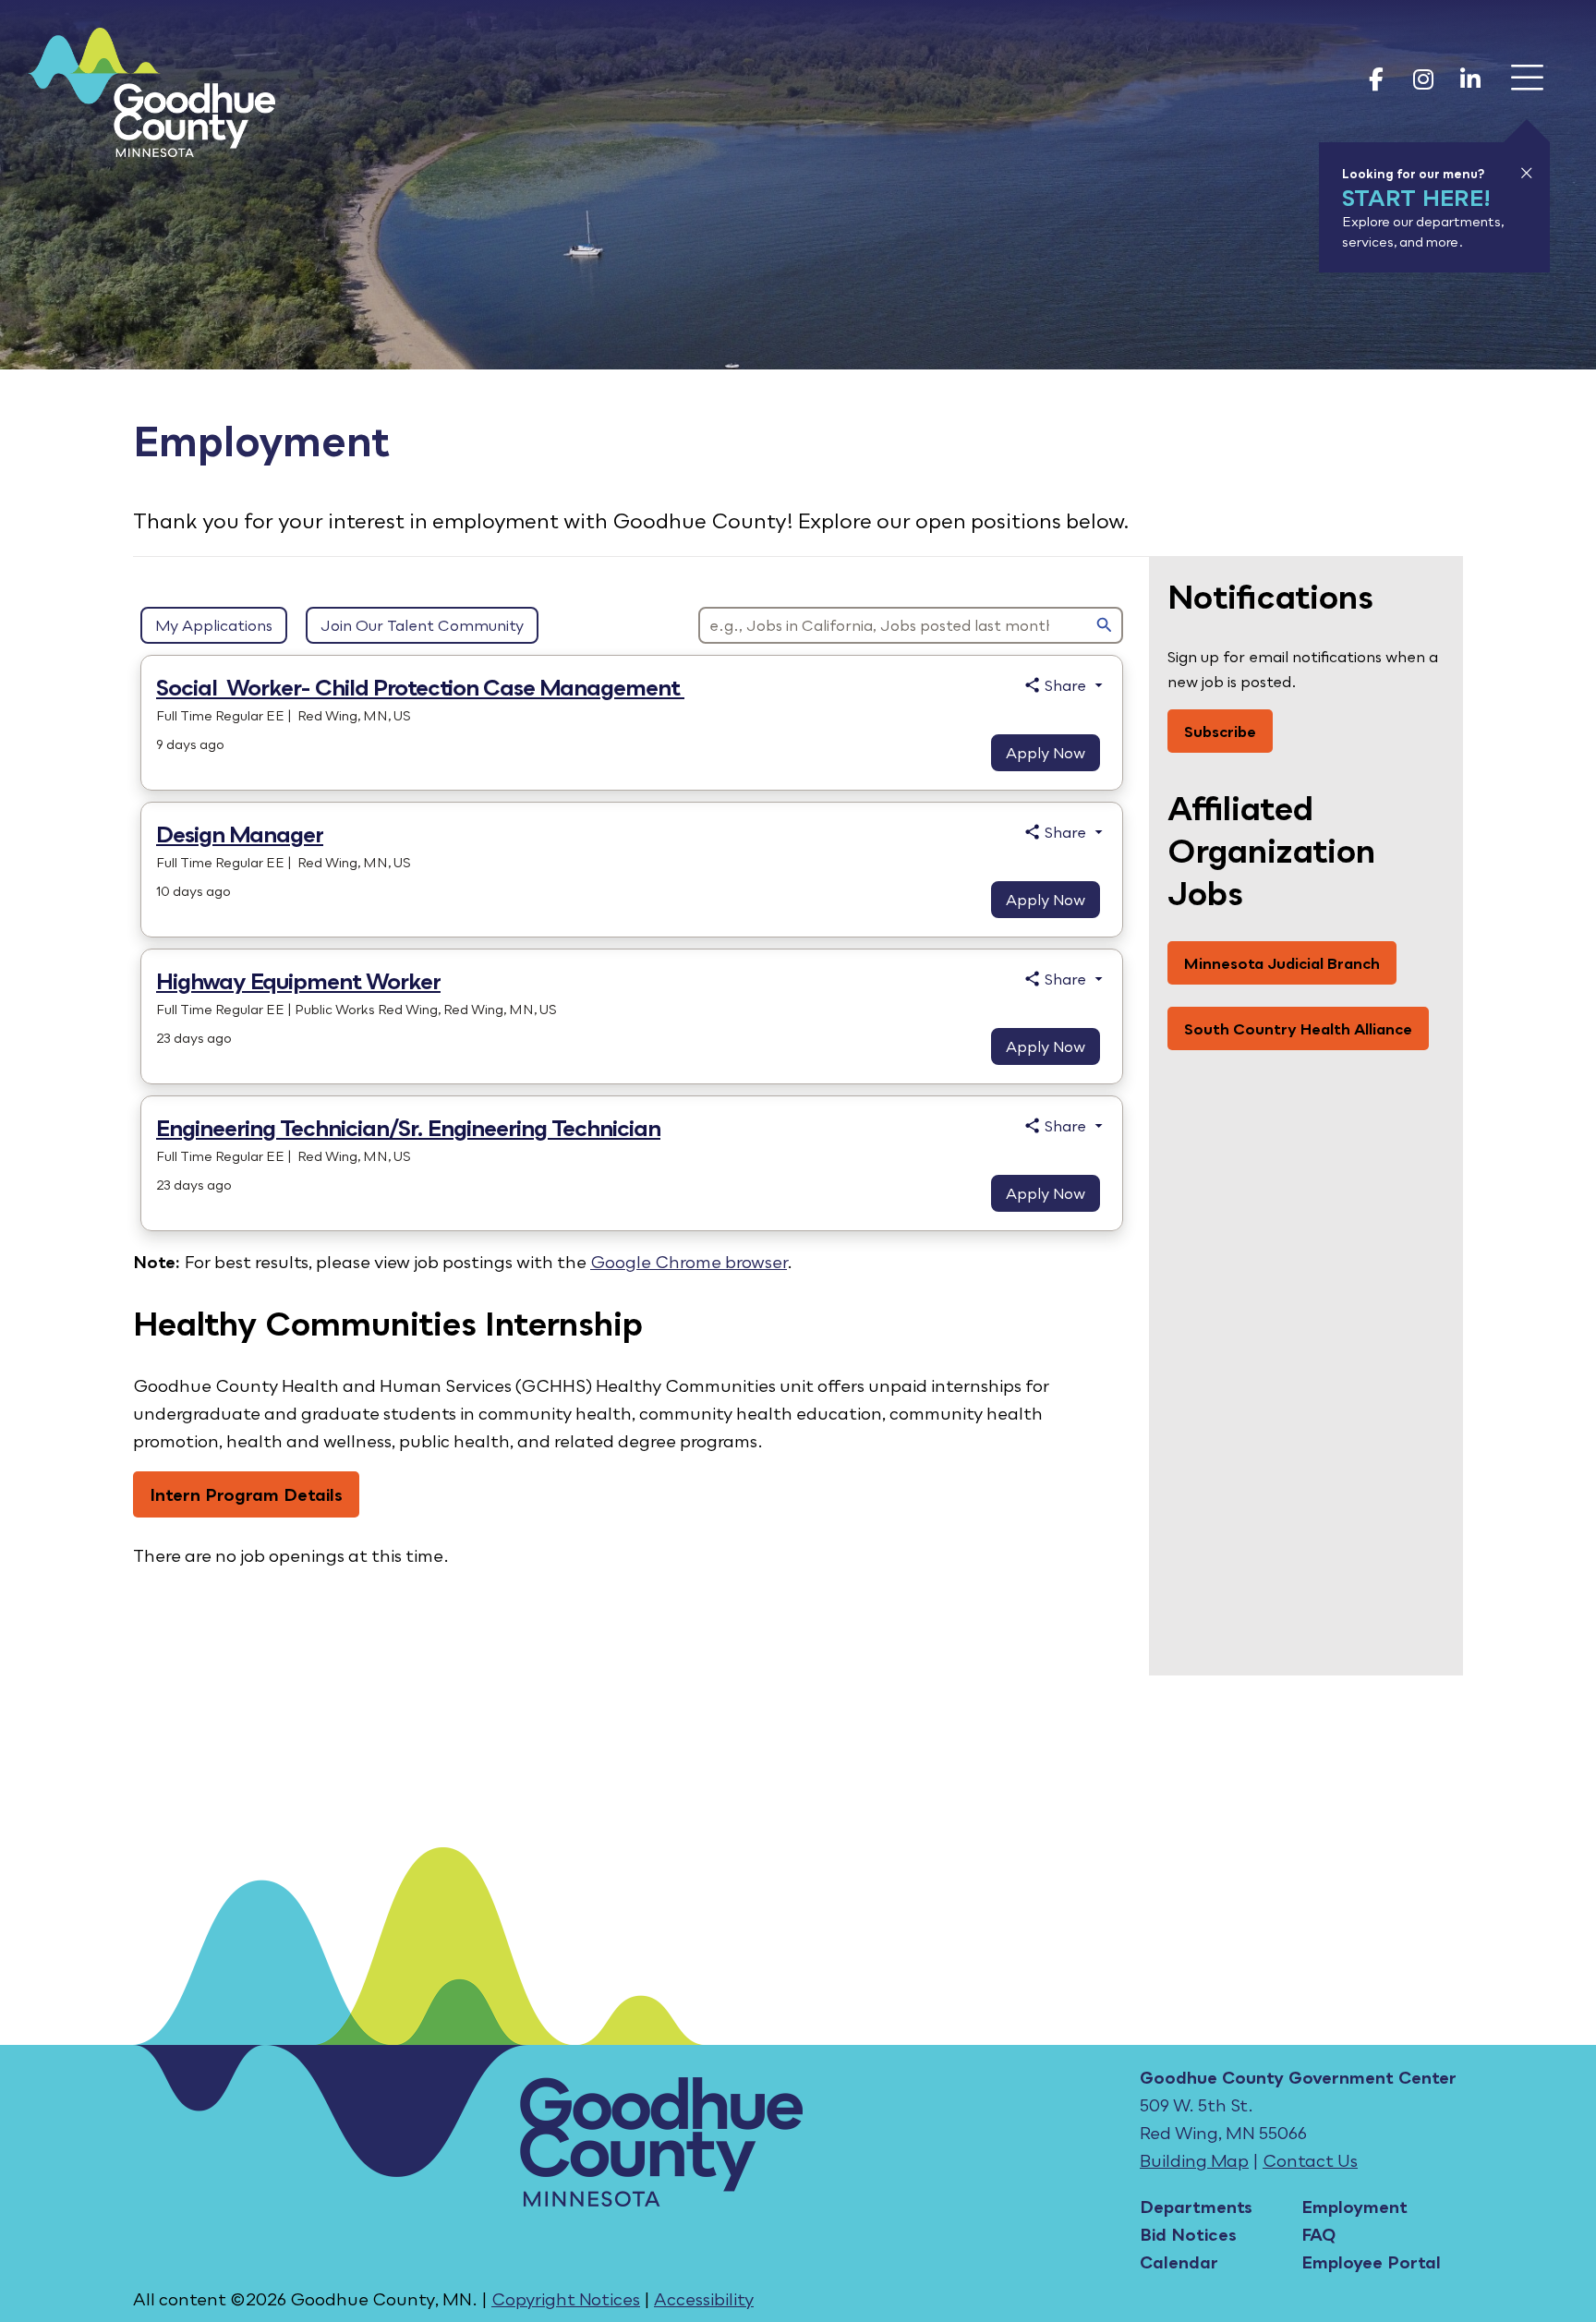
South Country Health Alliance (1298, 1028)
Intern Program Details (246, 1494)
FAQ (1318, 2234)
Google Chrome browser (689, 1262)
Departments (1196, 2207)
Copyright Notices (566, 2299)
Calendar (1179, 2262)
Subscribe (1220, 731)
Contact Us (1310, 2160)
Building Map (1194, 2160)
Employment (1354, 2207)
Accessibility (704, 2299)
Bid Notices (1188, 2234)
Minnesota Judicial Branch (1282, 963)
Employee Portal (1371, 2262)
